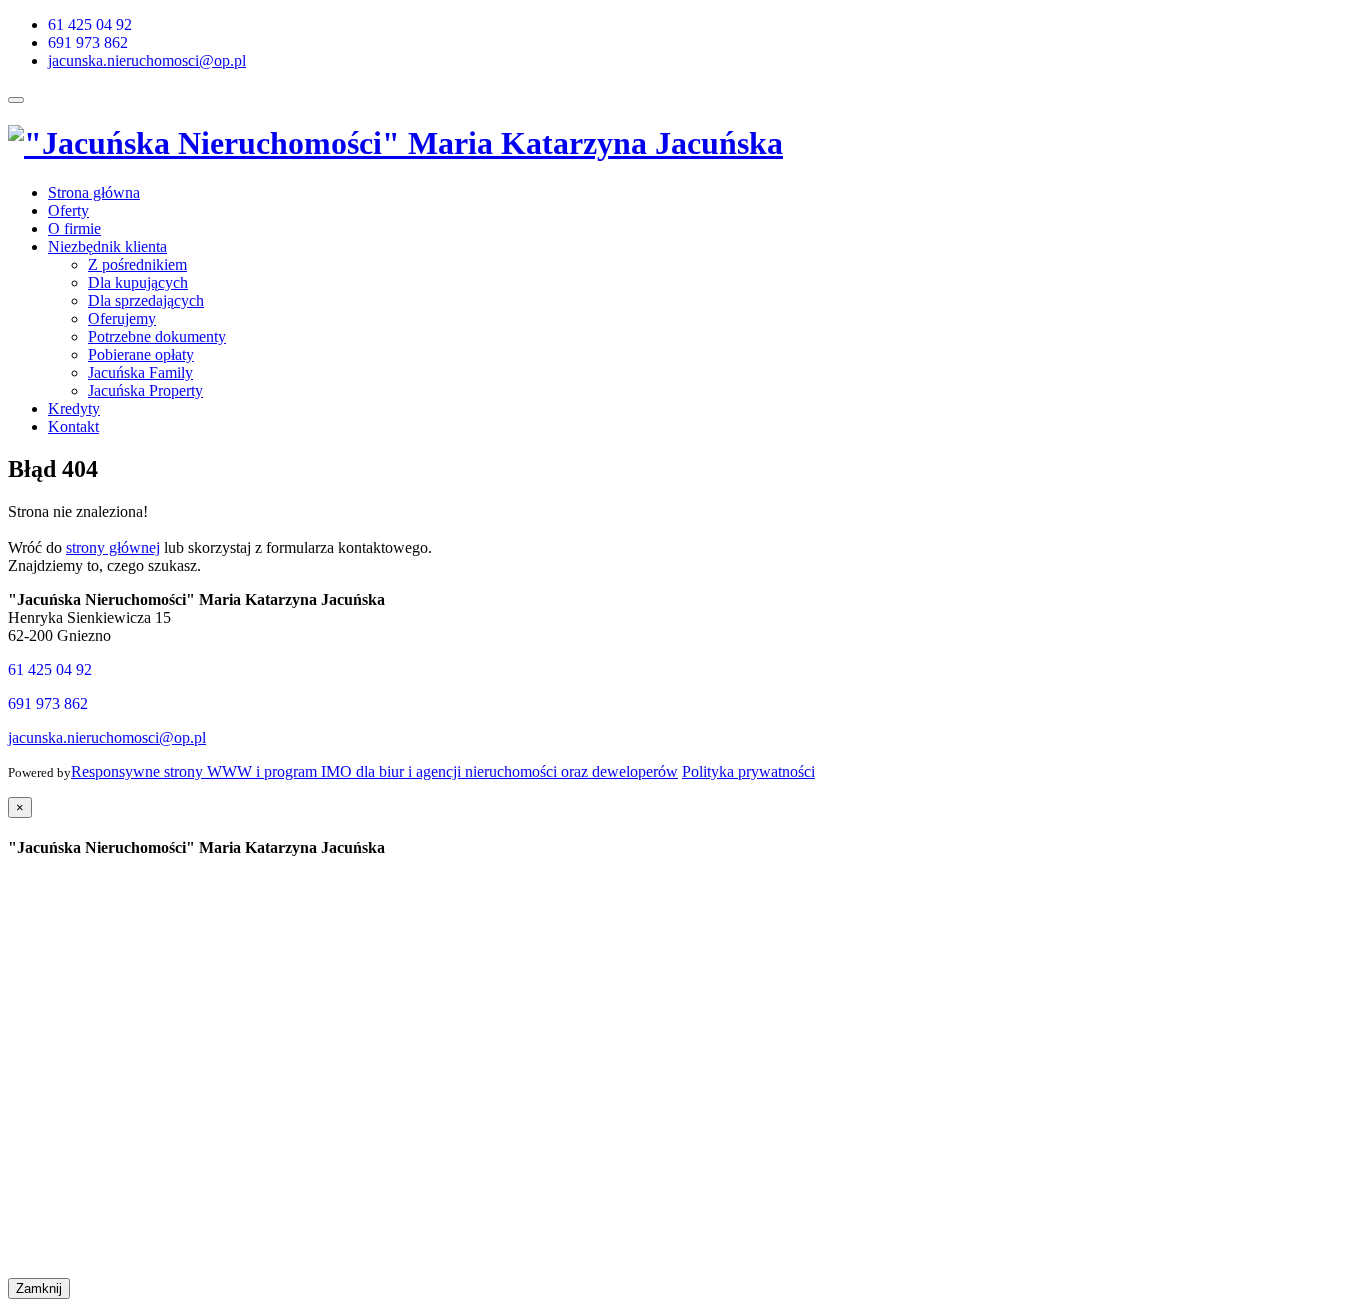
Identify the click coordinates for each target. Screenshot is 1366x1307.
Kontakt (73, 426)
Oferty (68, 210)
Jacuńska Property (145, 390)
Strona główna (94, 192)
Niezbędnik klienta (107, 246)
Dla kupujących (138, 282)
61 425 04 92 (90, 24)
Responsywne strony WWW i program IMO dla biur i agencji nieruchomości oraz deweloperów (374, 771)
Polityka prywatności (748, 771)
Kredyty (74, 408)
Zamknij (39, 1288)
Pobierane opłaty (141, 354)
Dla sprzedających (146, 300)
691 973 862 (88, 42)
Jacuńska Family (140, 372)
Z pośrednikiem (137, 264)
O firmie (74, 228)
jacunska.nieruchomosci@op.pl (147, 60)
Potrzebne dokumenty (157, 336)
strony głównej (113, 547)
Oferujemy (122, 318)
